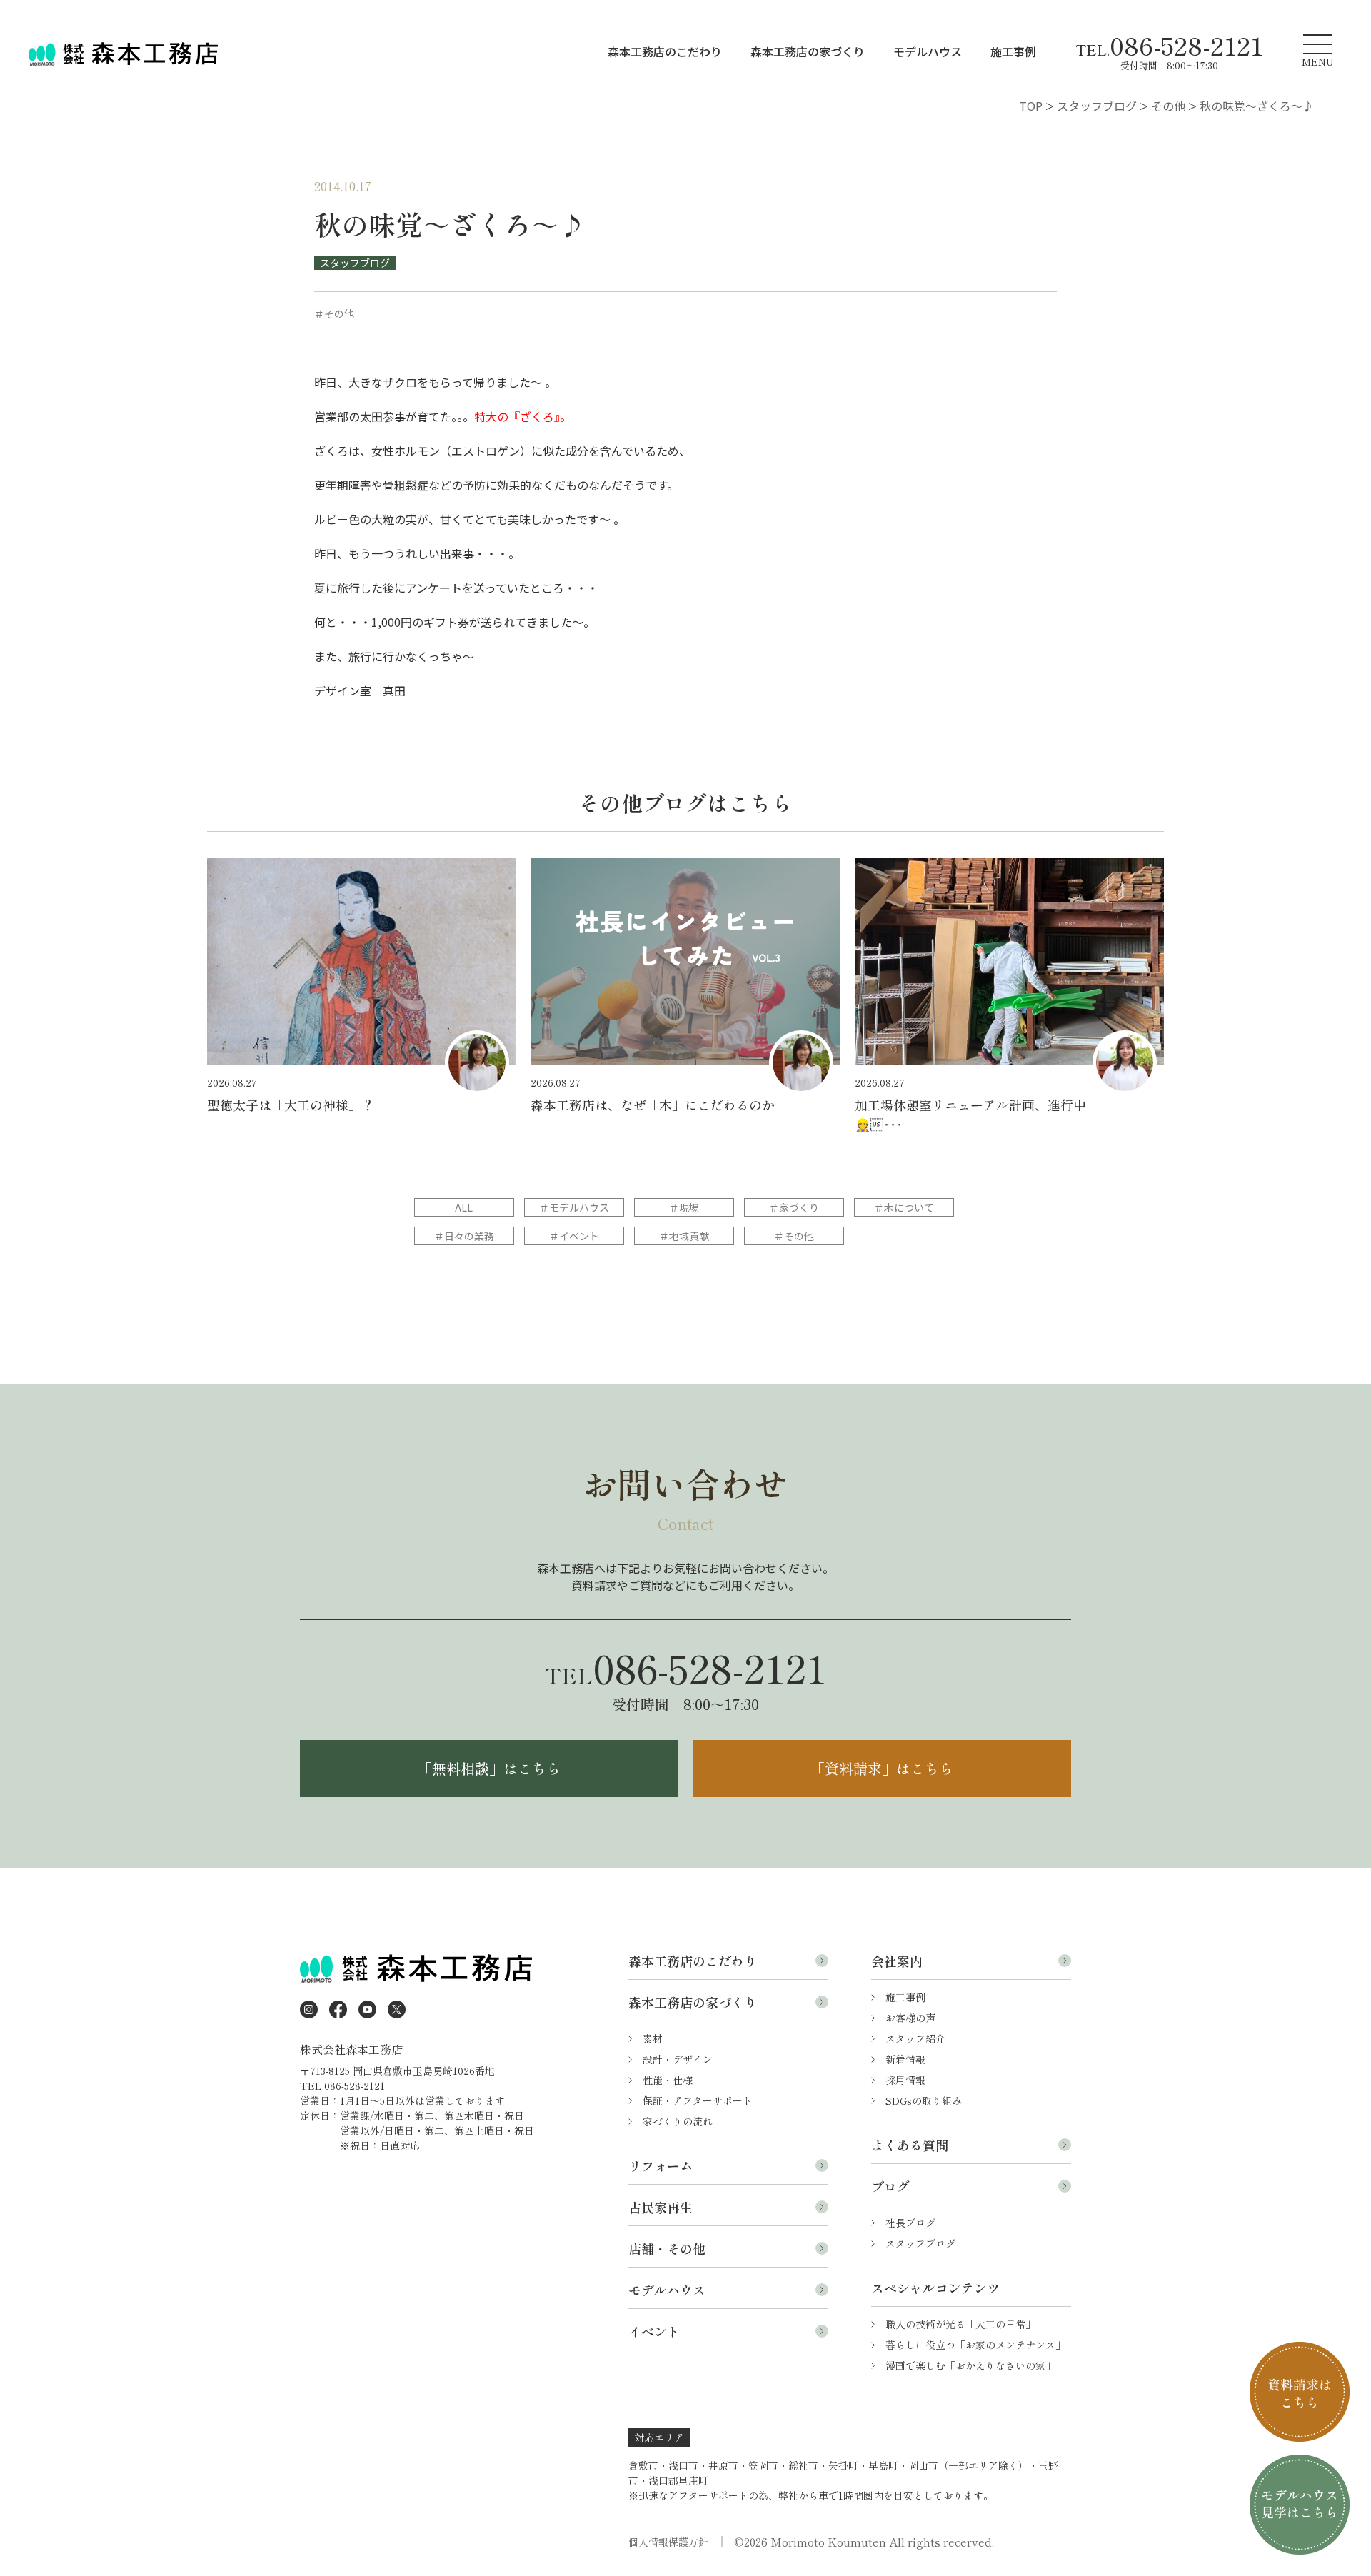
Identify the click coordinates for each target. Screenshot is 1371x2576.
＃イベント (574, 1236)
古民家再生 (661, 2207)
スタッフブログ (355, 263)
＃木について (904, 1207)
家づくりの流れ (678, 2121)
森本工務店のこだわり (665, 51)
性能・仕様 (668, 2080)
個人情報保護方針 (668, 2542)
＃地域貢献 (684, 1236)
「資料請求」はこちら (882, 1768)
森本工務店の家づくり (808, 51)
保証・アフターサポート (698, 2100)
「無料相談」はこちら (489, 1768)
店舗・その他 (667, 2248)
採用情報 (905, 2080)
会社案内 (897, 1961)
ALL (464, 1207)
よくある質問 (910, 2145)
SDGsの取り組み (924, 2100)
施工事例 (1013, 51)
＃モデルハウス (574, 1207)
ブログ (890, 2186)
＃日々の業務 (464, 1236)
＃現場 (684, 1207)
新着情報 (905, 2059)
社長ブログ (910, 2223)
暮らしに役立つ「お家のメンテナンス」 (975, 2345)
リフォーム (661, 2165)
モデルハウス (928, 51)
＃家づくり (794, 1207)
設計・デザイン (678, 2059)
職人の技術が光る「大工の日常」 (960, 2324)
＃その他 (794, 1236)
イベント (654, 2331)
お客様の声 (910, 2018)
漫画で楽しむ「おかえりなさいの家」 (970, 2365)
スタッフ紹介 (915, 2038)
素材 (653, 2038)
